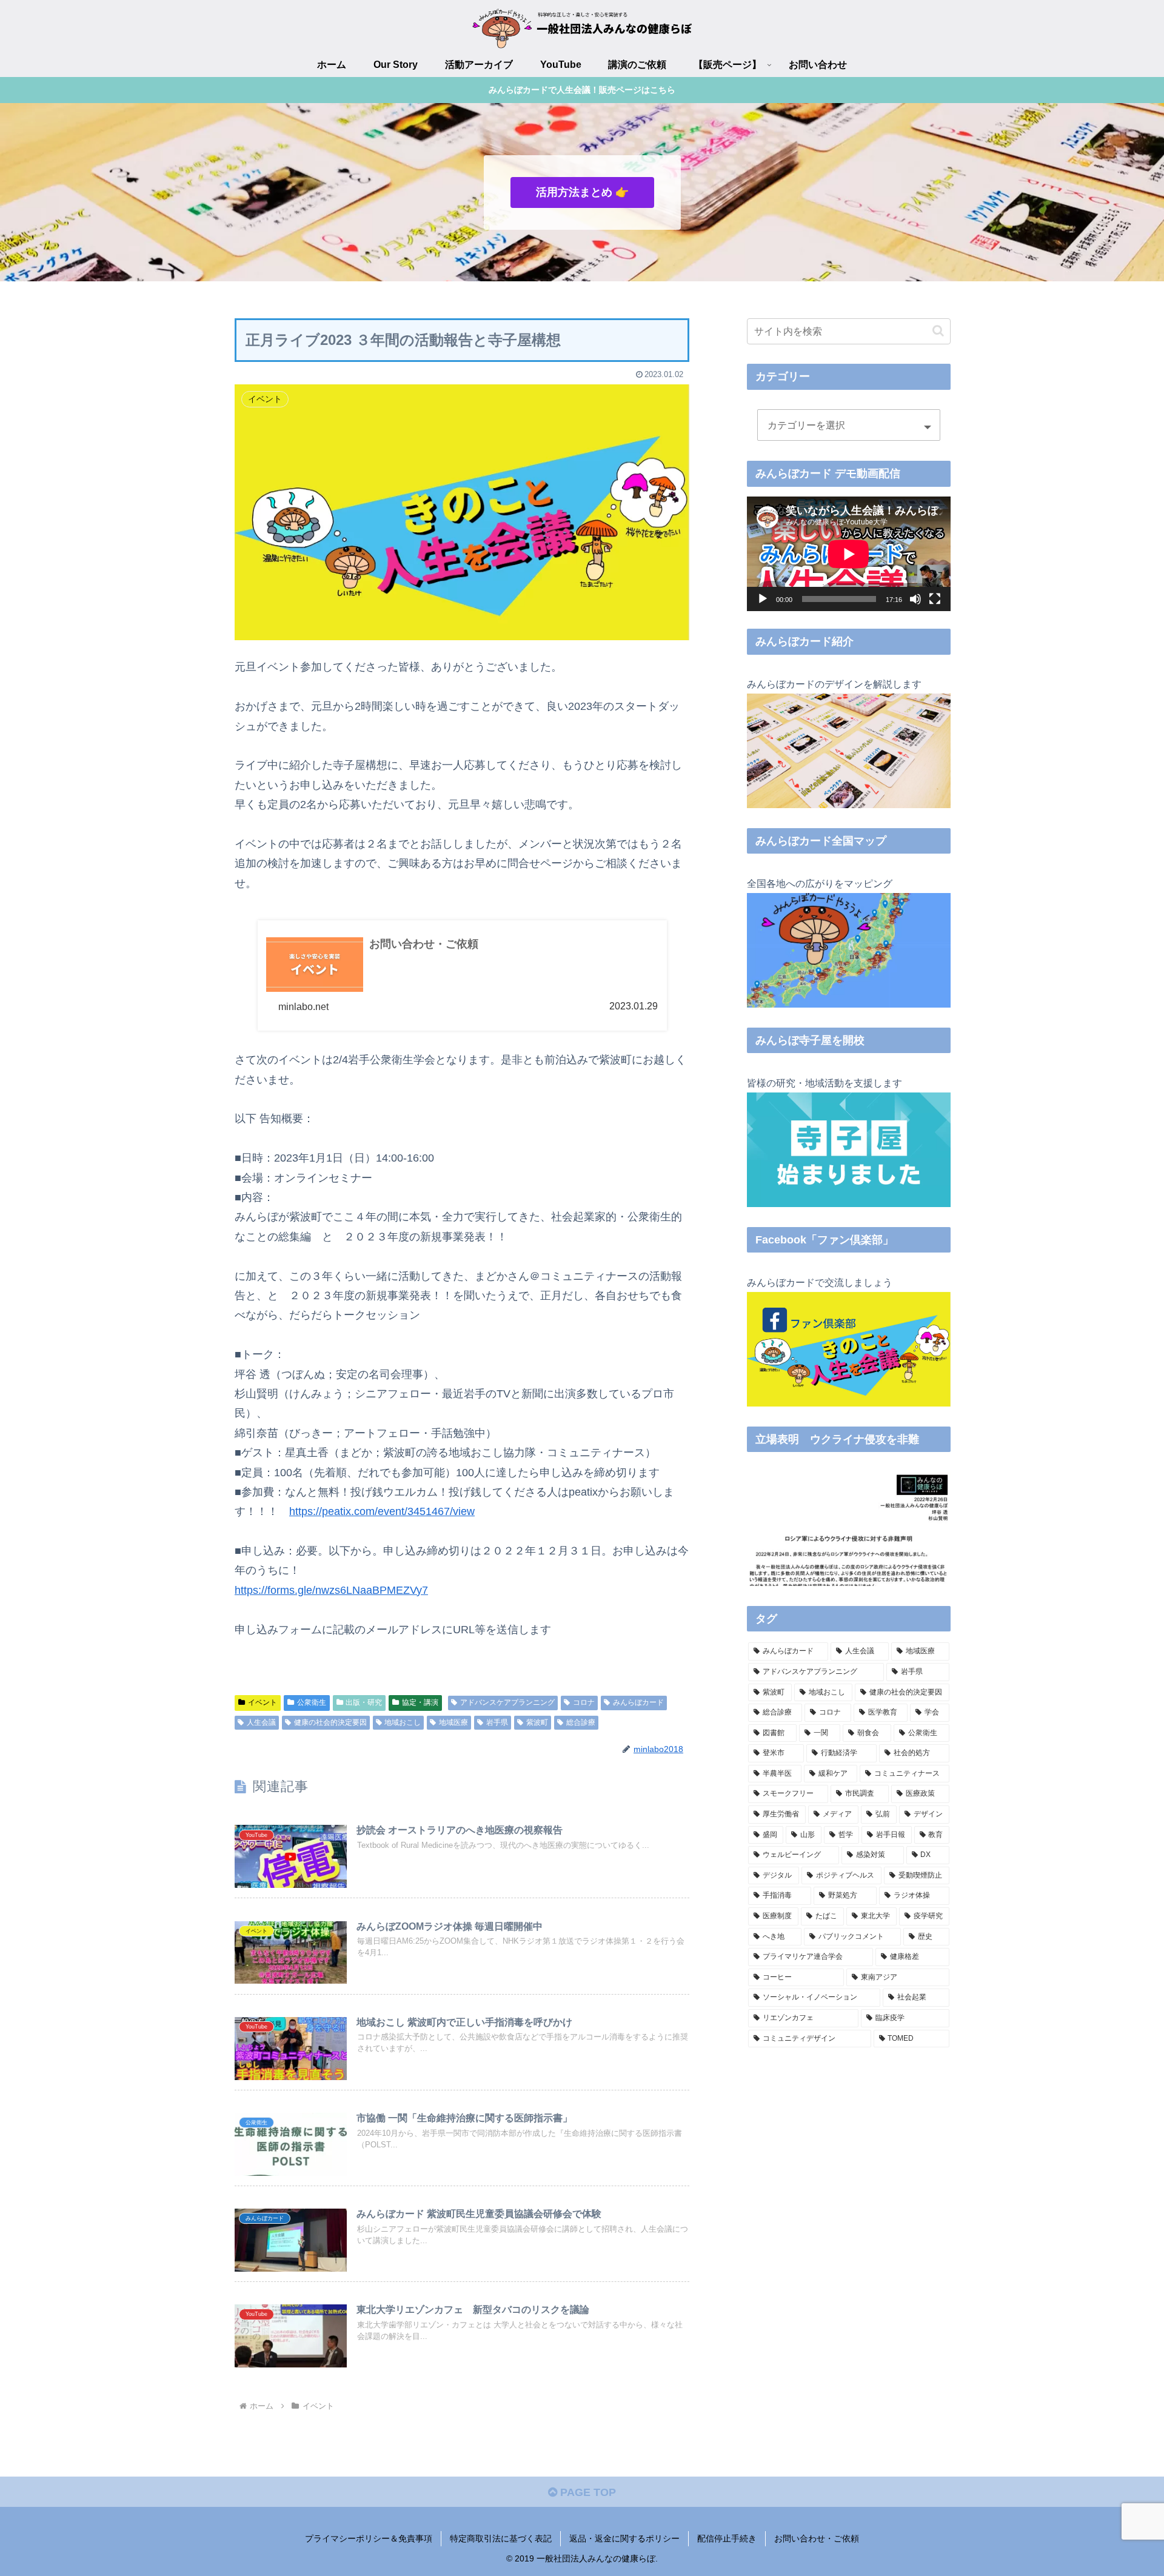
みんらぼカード (638, 1702)
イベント (263, 1702)
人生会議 (261, 1722)
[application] (849, 554)
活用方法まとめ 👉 (582, 192)
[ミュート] (915, 599)
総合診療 (581, 1722)
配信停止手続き (727, 2538)
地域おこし (403, 1722)
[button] (938, 331)
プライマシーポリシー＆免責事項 (369, 2538)
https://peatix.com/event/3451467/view (382, 1511)
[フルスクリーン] (935, 599)
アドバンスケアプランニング (507, 1702)
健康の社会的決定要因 (330, 1722)
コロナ (584, 1702)
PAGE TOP (587, 2492)
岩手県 (497, 1722)
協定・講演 (420, 1702)
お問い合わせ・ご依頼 (817, 2538)
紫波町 (537, 1722)
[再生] (763, 599)
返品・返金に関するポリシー (624, 2538)
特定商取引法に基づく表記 (501, 2538)
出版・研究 (364, 1702)
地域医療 (453, 1722)
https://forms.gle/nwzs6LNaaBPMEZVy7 (331, 1590)
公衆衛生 (312, 1702)
